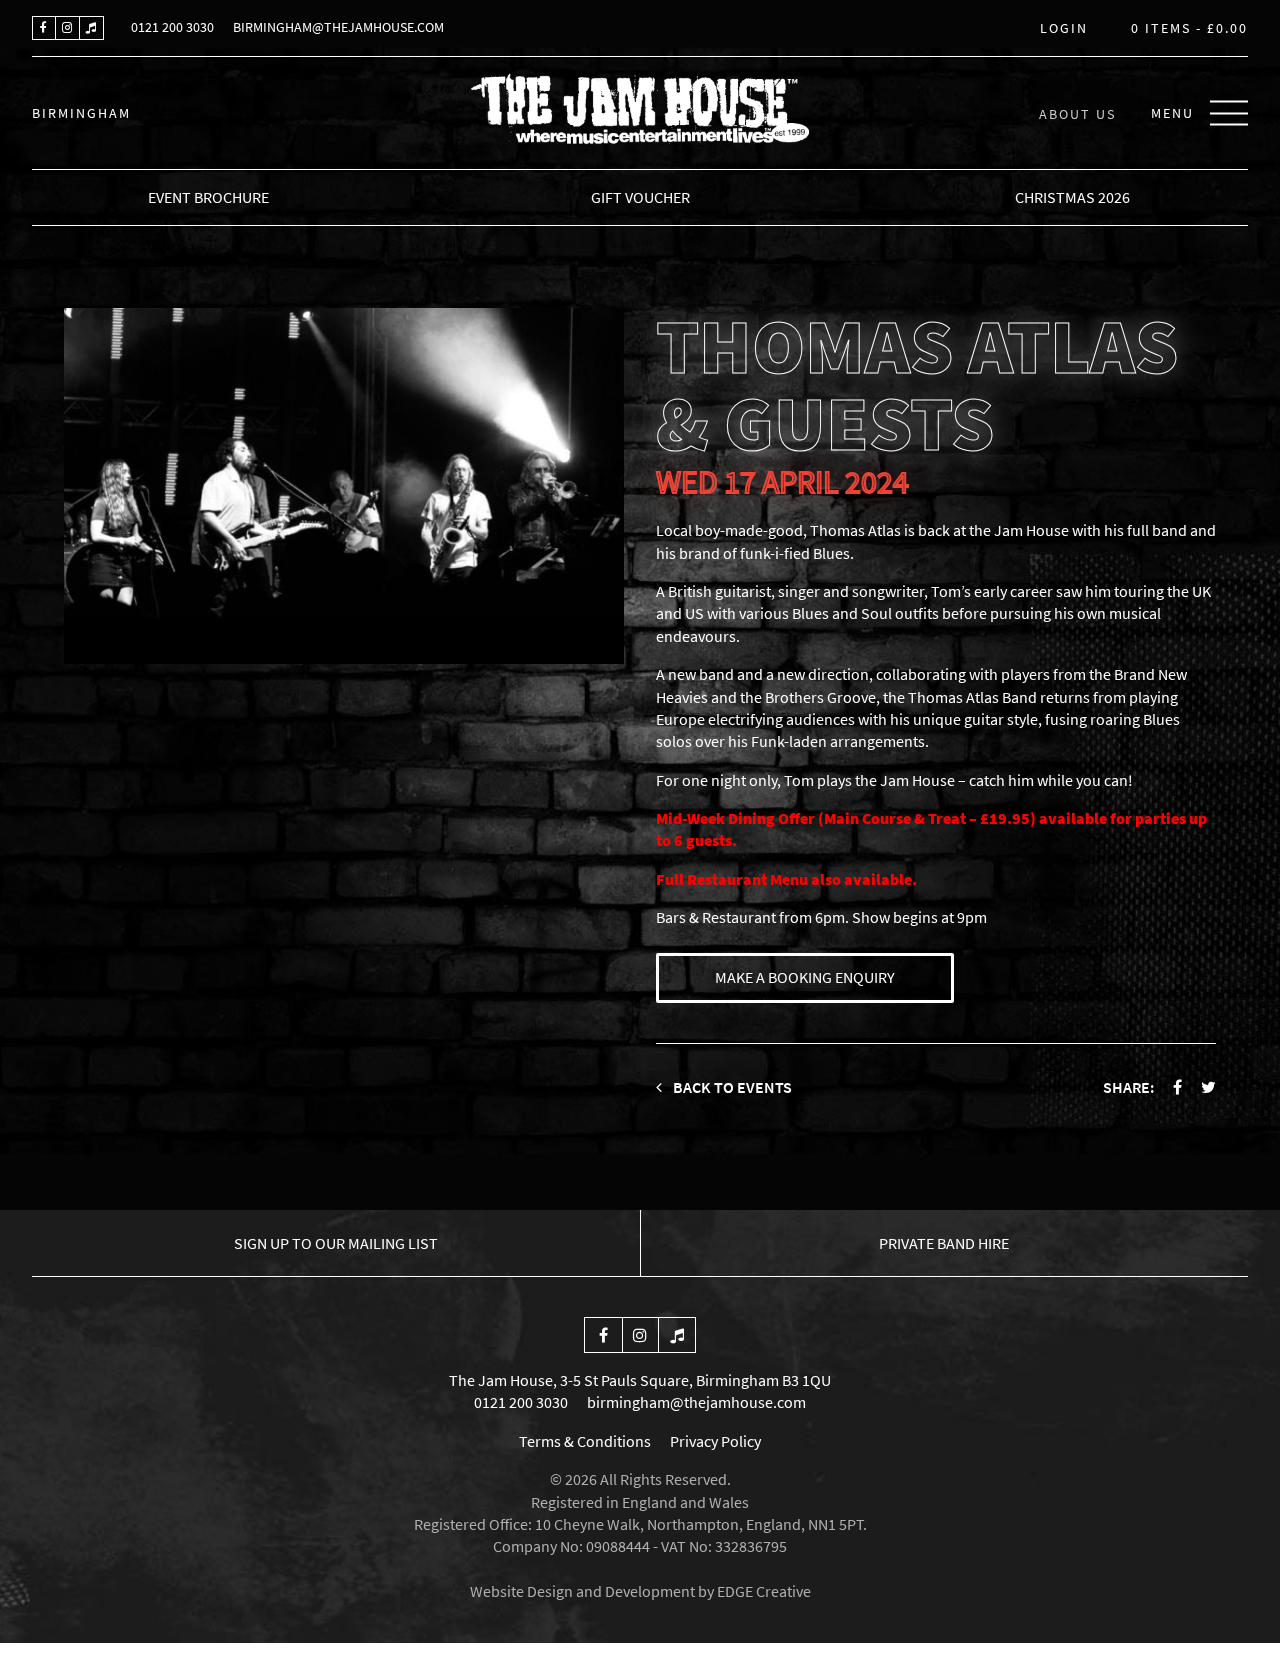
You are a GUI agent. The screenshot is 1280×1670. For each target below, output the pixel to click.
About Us (1077, 113)
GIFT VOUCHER (640, 197)
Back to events (731, 1087)
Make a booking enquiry (805, 977)
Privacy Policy (715, 1441)
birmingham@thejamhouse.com (338, 27)
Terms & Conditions (585, 1441)
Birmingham (81, 113)
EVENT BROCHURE (208, 197)
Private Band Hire (944, 1243)
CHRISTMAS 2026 (1072, 197)
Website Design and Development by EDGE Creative (640, 1591)
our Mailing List (336, 1243)
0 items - (1189, 29)
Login (1064, 29)
